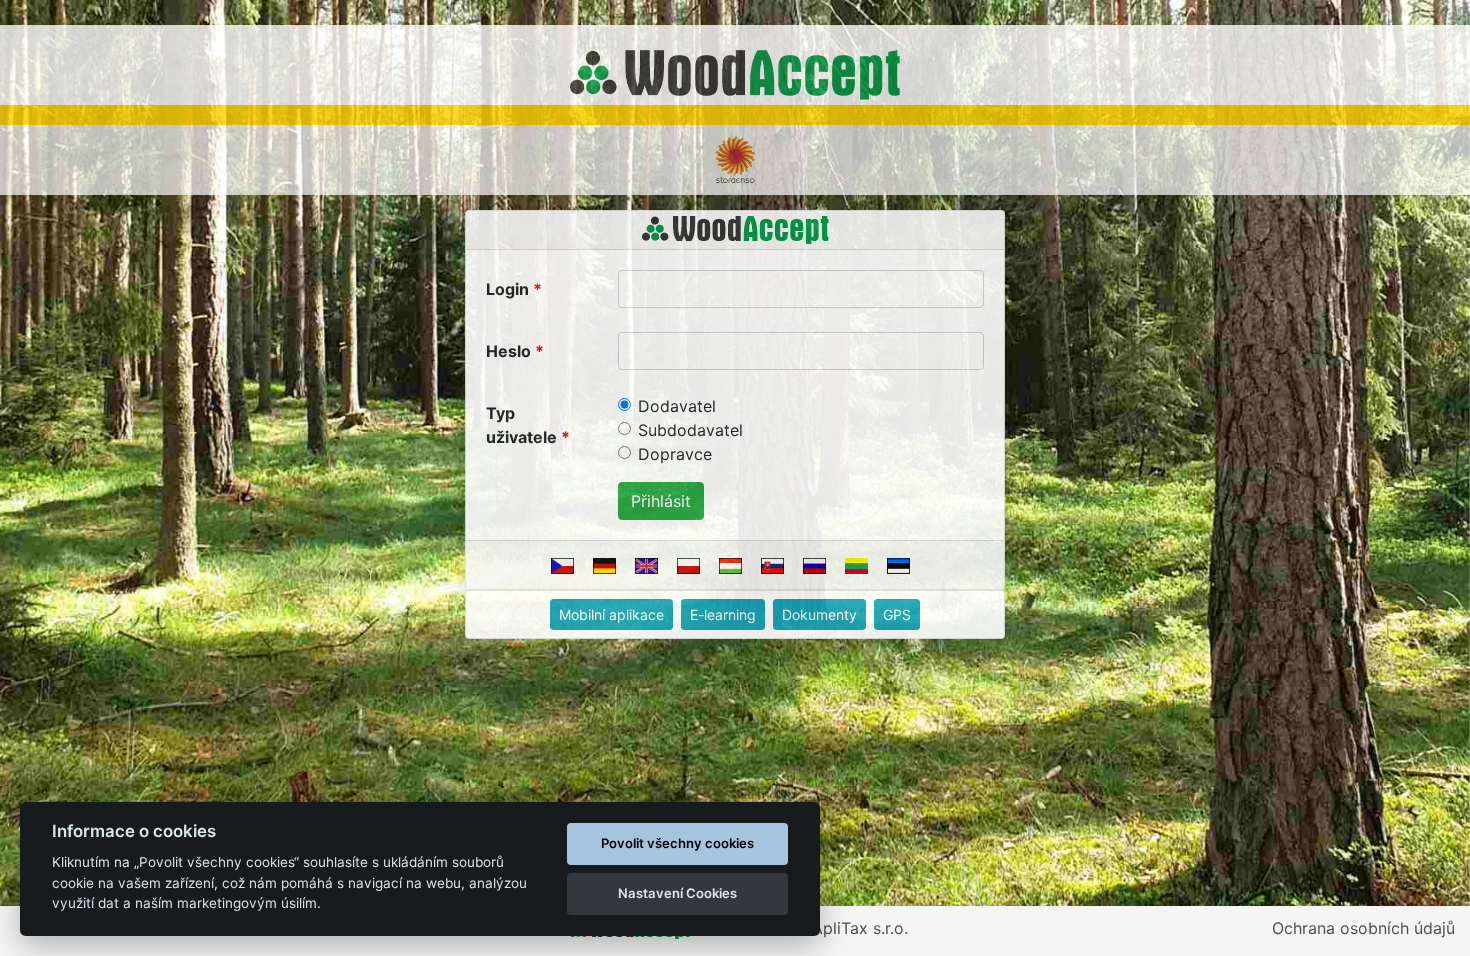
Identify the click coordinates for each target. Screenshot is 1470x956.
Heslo (508, 351)
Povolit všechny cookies (677, 843)
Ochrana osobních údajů (1363, 928)
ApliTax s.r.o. (860, 928)
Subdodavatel (690, 430)
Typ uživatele (521, 425)
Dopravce (675, 454)
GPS (897, 614)
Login (507, 289)
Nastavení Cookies (677, 893)
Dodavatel (677, 406)
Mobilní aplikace (611, 614)
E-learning (723, 614)
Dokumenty (819, 614)
